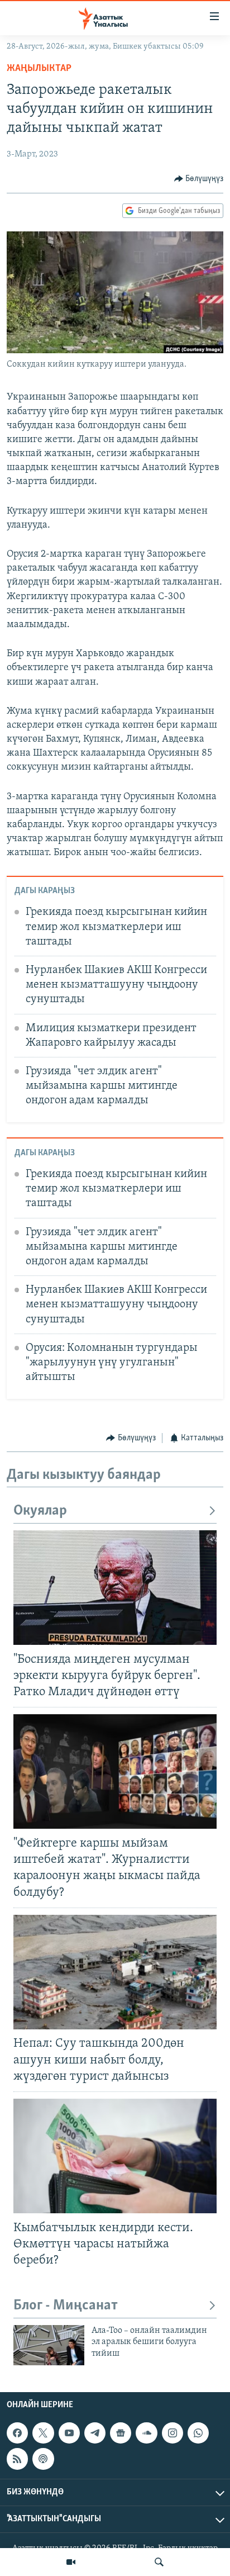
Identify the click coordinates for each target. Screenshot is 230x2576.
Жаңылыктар (39, 69)
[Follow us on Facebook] (17, 2433)
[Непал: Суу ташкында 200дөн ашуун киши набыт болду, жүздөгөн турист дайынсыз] (115, 1972)
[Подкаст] (43, 2459)
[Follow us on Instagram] (172, 2433)
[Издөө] (159, 2562)
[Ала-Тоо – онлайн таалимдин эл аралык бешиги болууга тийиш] (49, 2345)
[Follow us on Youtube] (69, 2433)
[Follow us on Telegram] (95, 2433)
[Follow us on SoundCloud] (146, 2433)
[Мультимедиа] (71, 2562)
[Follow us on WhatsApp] (198, 2433)
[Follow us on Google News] (121, 2433)
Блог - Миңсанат (66, 2306)
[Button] (199, 179)
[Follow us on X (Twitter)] (43, 2433)
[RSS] (17, 2459)
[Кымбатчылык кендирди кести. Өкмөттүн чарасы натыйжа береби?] (115, 2156)
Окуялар (40, 1511)
